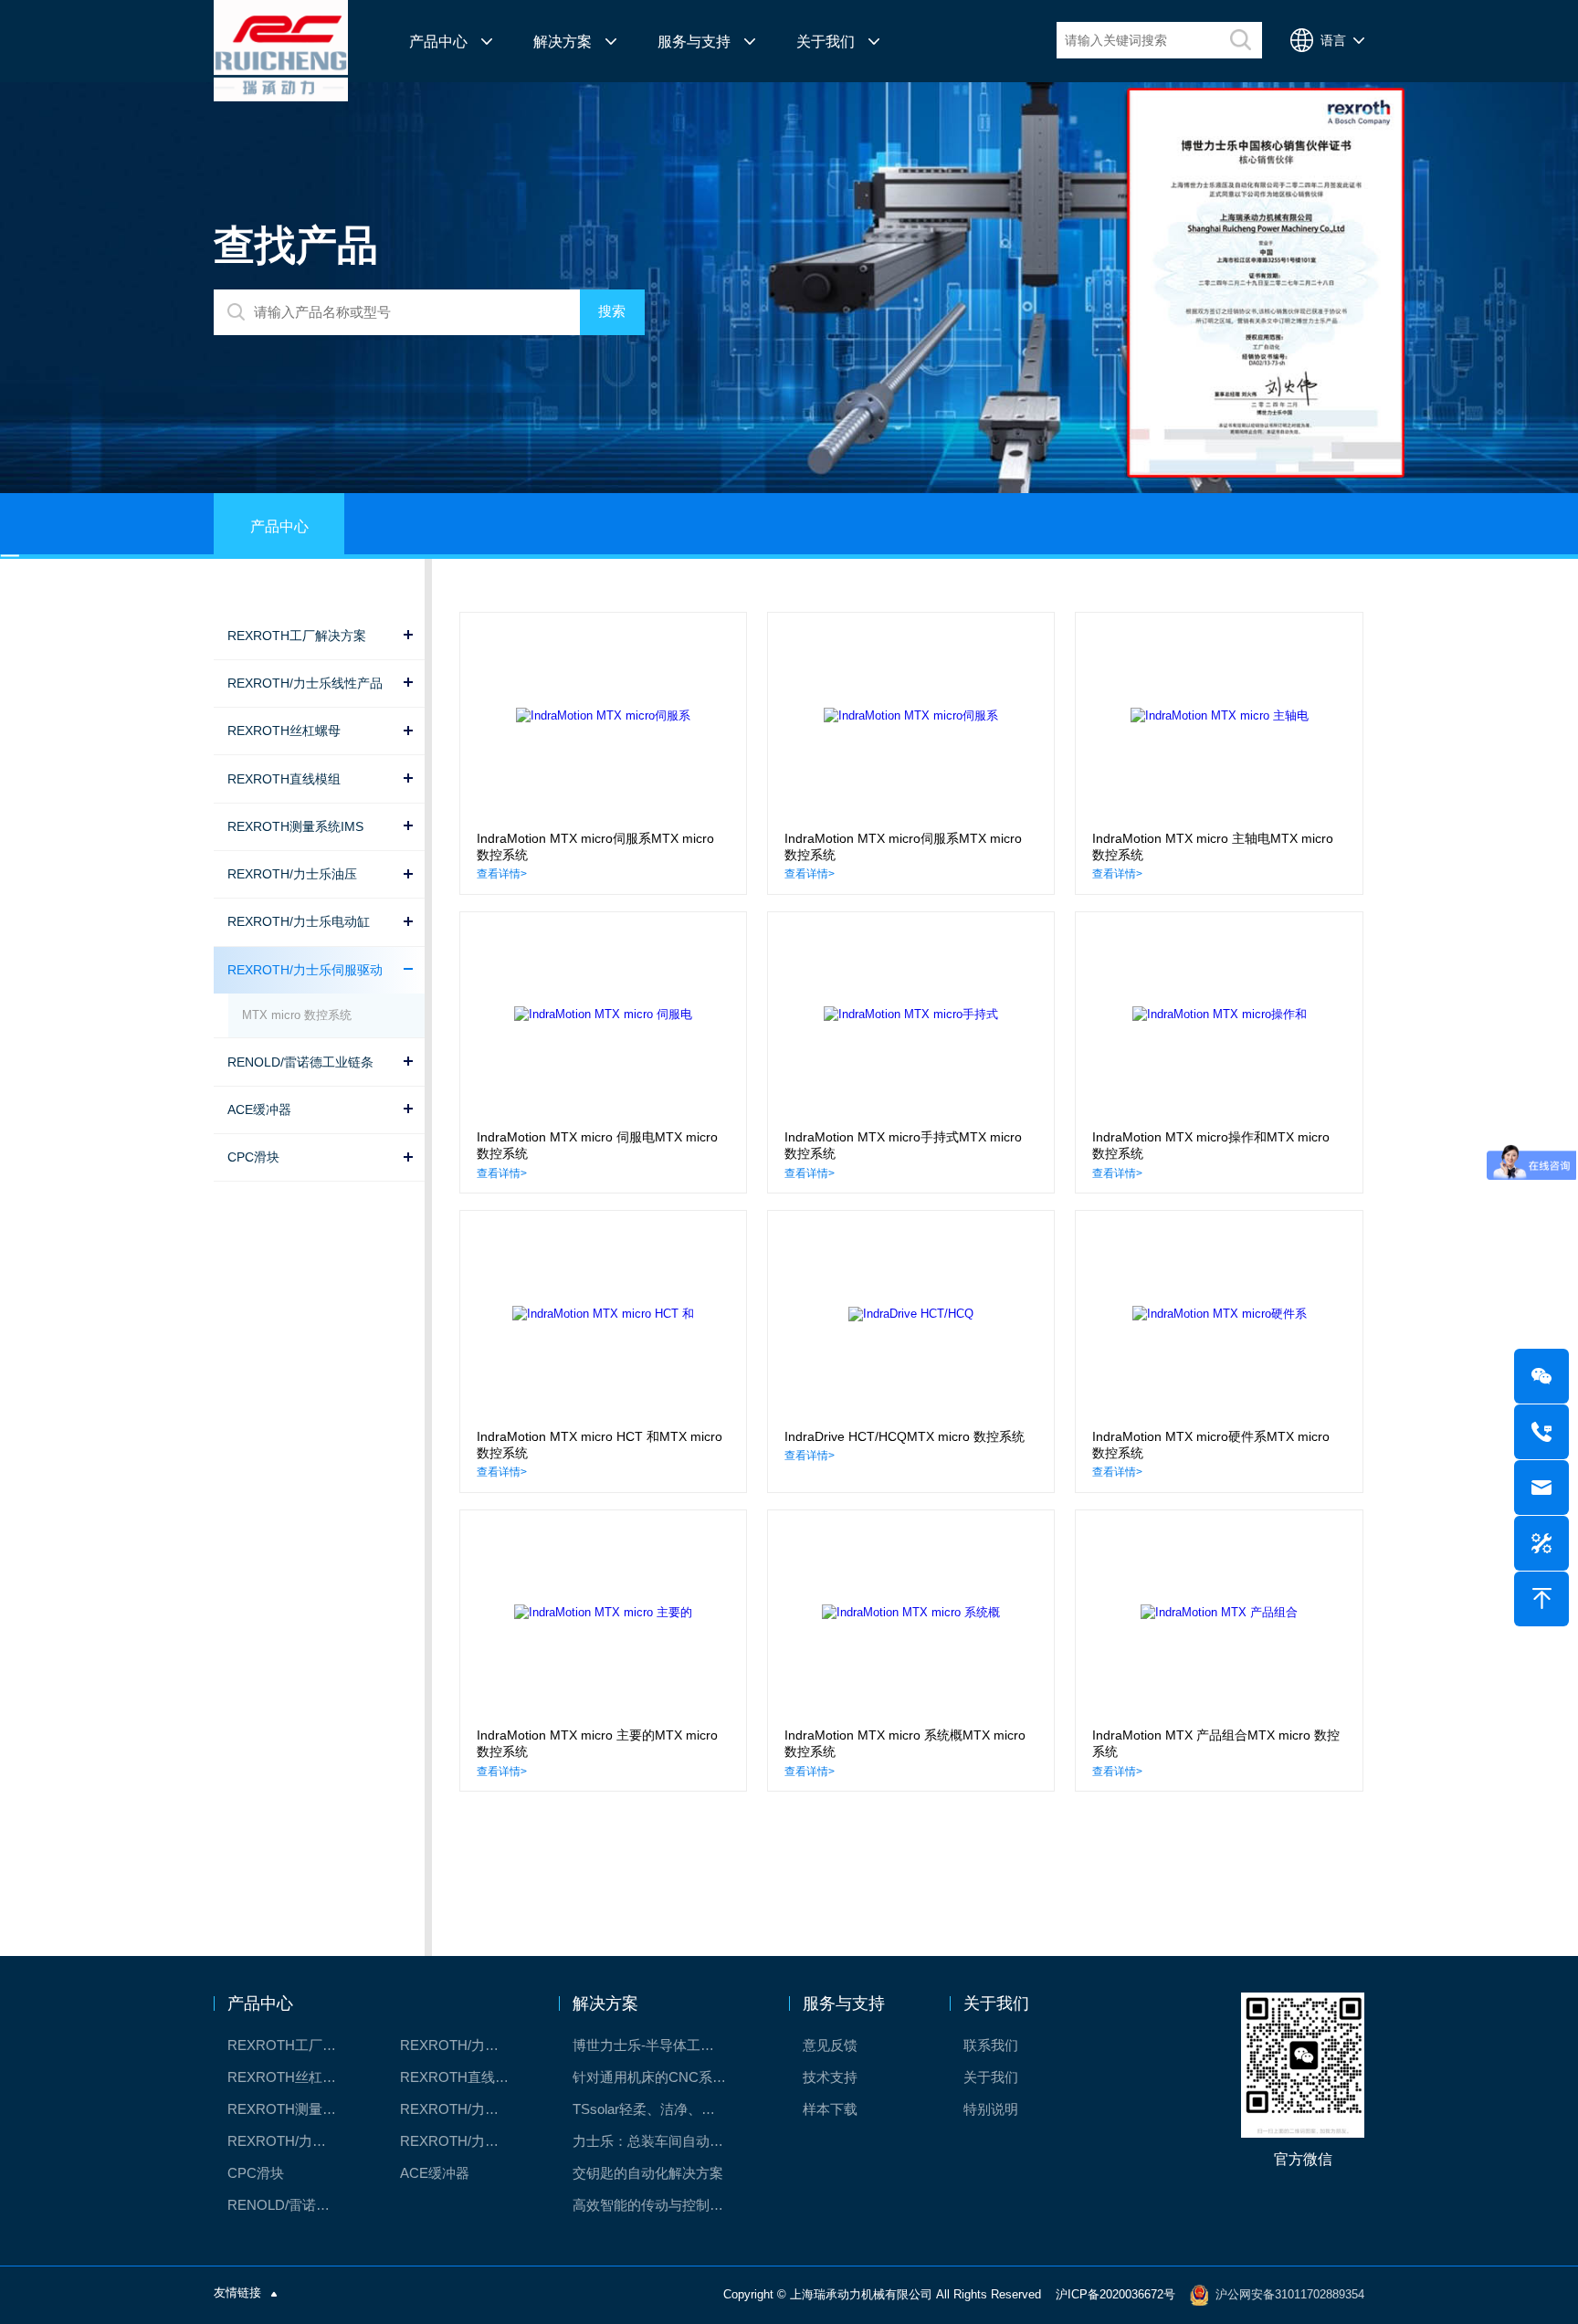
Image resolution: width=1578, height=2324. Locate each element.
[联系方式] (1541, 1432)
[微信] (1541, 1376)
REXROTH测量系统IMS (291, 2109)
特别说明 (991, 2109)
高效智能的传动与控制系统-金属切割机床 (659, 2205)
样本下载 (830, 2109)
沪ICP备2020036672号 (1115, 2294)
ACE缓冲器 (435, 2173)
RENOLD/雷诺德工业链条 (291, 2205)
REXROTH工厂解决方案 (291, 2045)
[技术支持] (1541, 1543)
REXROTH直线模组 (461, 2077)
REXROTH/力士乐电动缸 (463, 2109)
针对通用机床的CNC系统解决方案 (659, 2077)
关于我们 (826, 41)
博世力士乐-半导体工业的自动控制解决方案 (659, 2045)
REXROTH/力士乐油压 (291, 2141)
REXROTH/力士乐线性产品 (463, 2045)
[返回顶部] (1541, 1599)
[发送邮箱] (1541, 1488)
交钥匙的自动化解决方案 (648, 2173)
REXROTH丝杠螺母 (289, 2077)
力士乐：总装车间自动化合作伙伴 (659, 2141)
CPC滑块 (256, 2173)
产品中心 (438, 41)
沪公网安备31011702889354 (1290, 2294)
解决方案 (563, 41)
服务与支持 (694, 41)
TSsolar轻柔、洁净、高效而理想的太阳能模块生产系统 (659, 2109)
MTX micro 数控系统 (297, 1015)
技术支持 (830, 2077)
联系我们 (991, 2045)
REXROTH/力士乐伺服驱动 (463, 2141)
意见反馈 (830, 2045)
